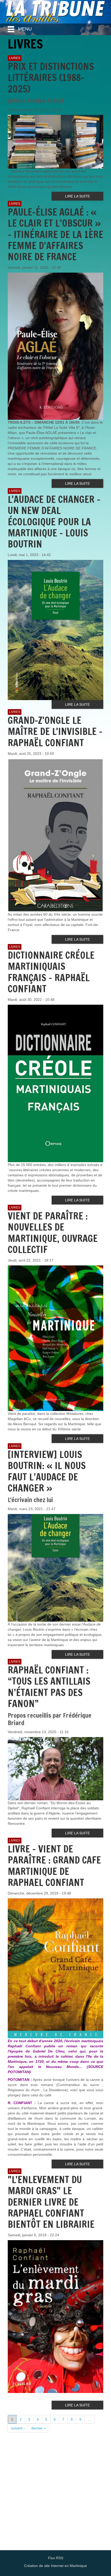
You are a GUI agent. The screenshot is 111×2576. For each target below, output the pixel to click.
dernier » (39, 2428)
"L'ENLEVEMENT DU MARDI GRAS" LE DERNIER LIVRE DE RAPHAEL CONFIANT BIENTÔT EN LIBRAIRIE (51, 2202)
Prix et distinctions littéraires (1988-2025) (51, 78)
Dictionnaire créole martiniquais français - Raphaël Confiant (51, 972)
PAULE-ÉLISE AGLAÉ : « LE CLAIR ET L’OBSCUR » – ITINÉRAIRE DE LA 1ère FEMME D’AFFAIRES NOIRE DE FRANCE (55, 234)
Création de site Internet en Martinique (55, 2566)
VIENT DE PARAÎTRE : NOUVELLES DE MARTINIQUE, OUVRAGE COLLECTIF (53, 1233)
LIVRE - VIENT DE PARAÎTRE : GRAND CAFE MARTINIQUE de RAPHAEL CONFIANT (54, 1866)
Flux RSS (56, 2558)
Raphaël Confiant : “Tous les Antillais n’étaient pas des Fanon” (49, 1687)
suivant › (18, 2428)
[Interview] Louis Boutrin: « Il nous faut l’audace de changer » (47, 1471)
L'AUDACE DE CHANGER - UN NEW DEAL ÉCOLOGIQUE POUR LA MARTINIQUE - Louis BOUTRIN (54, 522)
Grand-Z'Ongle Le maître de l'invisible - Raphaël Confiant (55, 731)
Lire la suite (77, 196)
